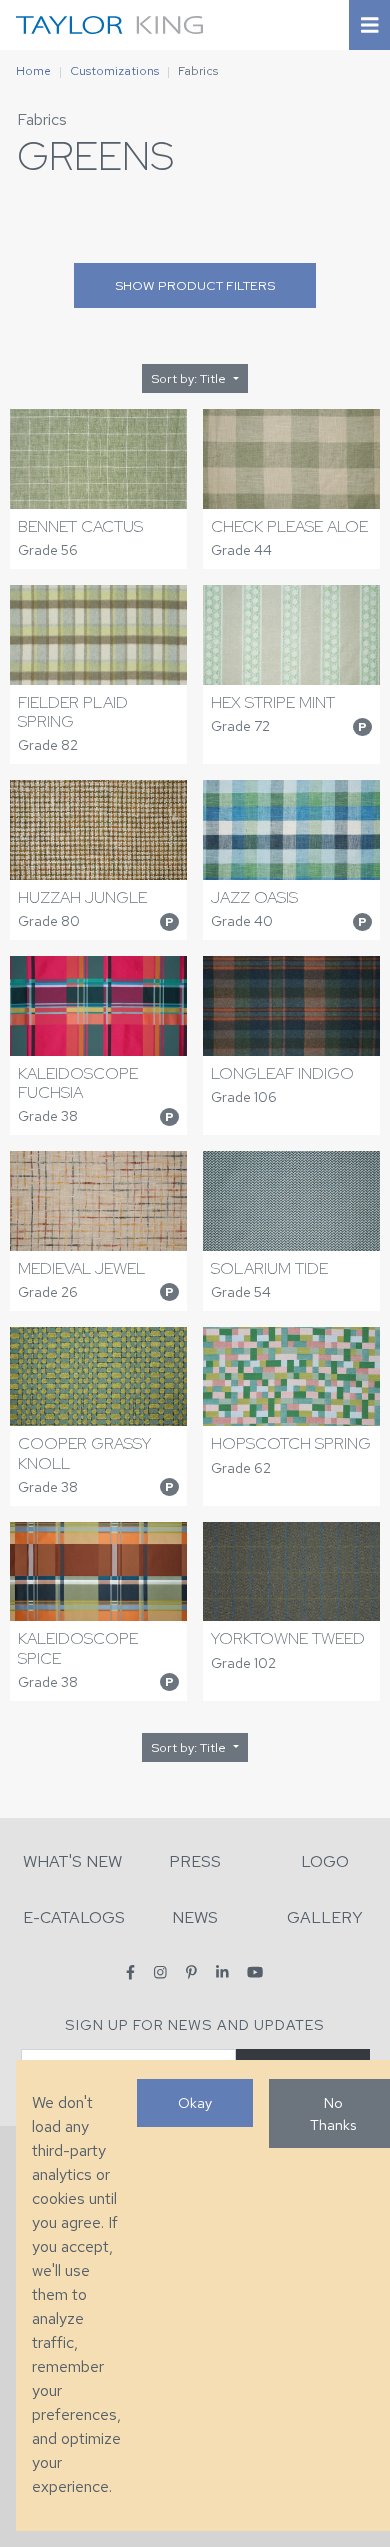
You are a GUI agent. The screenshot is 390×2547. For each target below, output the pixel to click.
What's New (72, 1861)
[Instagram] (160, 1972)
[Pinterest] (191, 1972)
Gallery (325, 1917)
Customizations (114, 71)
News (195, 1917)
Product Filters (195, 285)
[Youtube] (255, 1972)
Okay (195, 2102)
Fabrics (42, 119)
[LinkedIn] (222, 1972)
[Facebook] (130, 1972)
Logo (325, 1861)
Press (195, 1861)
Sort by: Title (190, 378)
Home (33, 71)
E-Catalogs (74, 1917)
